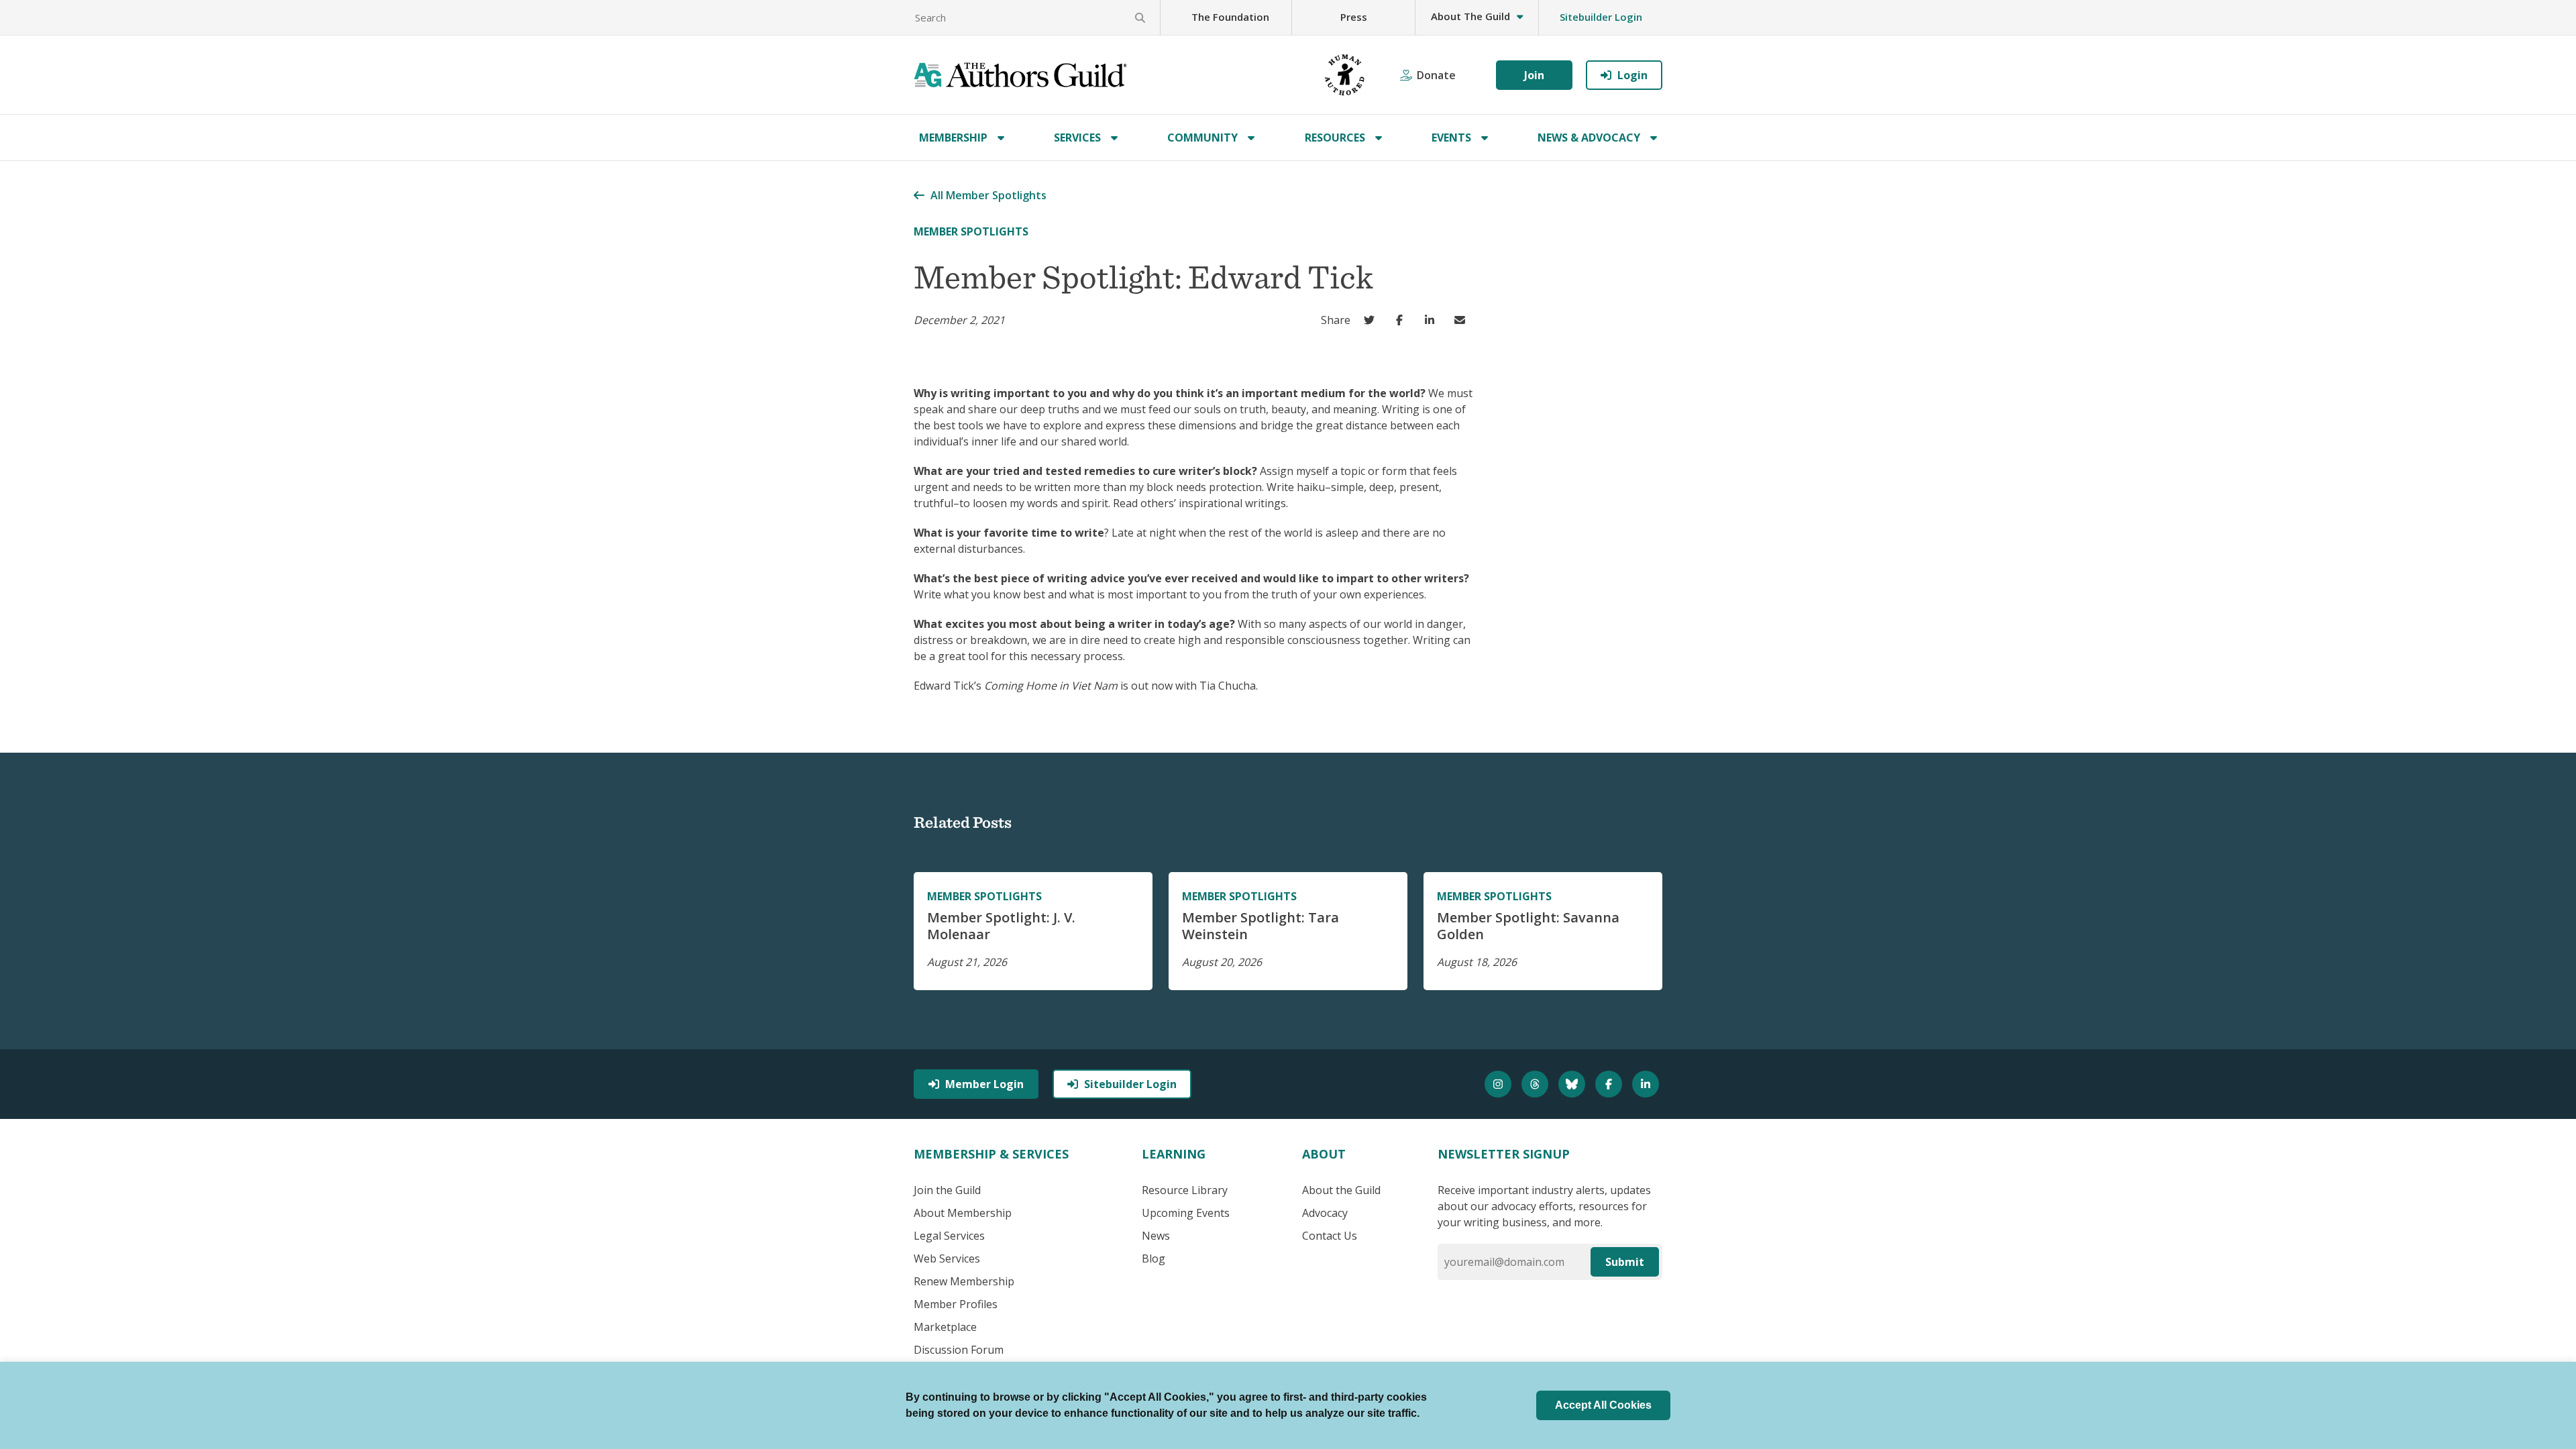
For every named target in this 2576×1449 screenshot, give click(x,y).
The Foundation (1230, 17)
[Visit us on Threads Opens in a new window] (1537, 1084)
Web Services (947, 1258)
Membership (953, 138)
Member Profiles (956, 1304)
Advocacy (1325, 1213)
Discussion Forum (959, 1350)
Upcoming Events (1186, 1213)
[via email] (1463, 320)
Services (1077, 138)
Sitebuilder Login (1601, 17)
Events (1451, 138)
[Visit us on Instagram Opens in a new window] (1500, 1084)
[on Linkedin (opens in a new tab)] (1433, 320)
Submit (1625, 1262)
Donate (1436, 75)
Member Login (984, 1084)
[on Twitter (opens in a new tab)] (1372, 320)
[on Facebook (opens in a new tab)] (1402, 320)
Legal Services (949, 1236)
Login (1632, 75)
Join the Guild (947, 1190)
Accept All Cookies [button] (1603, 1405)
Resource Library (1185, 1190)
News (1156, 1236)
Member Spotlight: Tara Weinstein (1260, 926)
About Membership (963, 1213)
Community (1202, 138)
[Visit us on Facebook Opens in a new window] (1610, 1084)
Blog (1153, 1258)
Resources (1335, 138)
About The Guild (1470, 16)
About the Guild (1341, 1190)
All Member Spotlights (988, 195)
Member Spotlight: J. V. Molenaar (1001, 926)
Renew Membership (964, 1281)
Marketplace (945, 1327)
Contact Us (1330, 1236)
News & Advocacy (1589, 138)
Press (1354, 17)
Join (1534, 75)
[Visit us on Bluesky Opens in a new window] (1573, 1084)
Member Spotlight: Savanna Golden (1528, 926)
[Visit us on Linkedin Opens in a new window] (1647, 1084)
